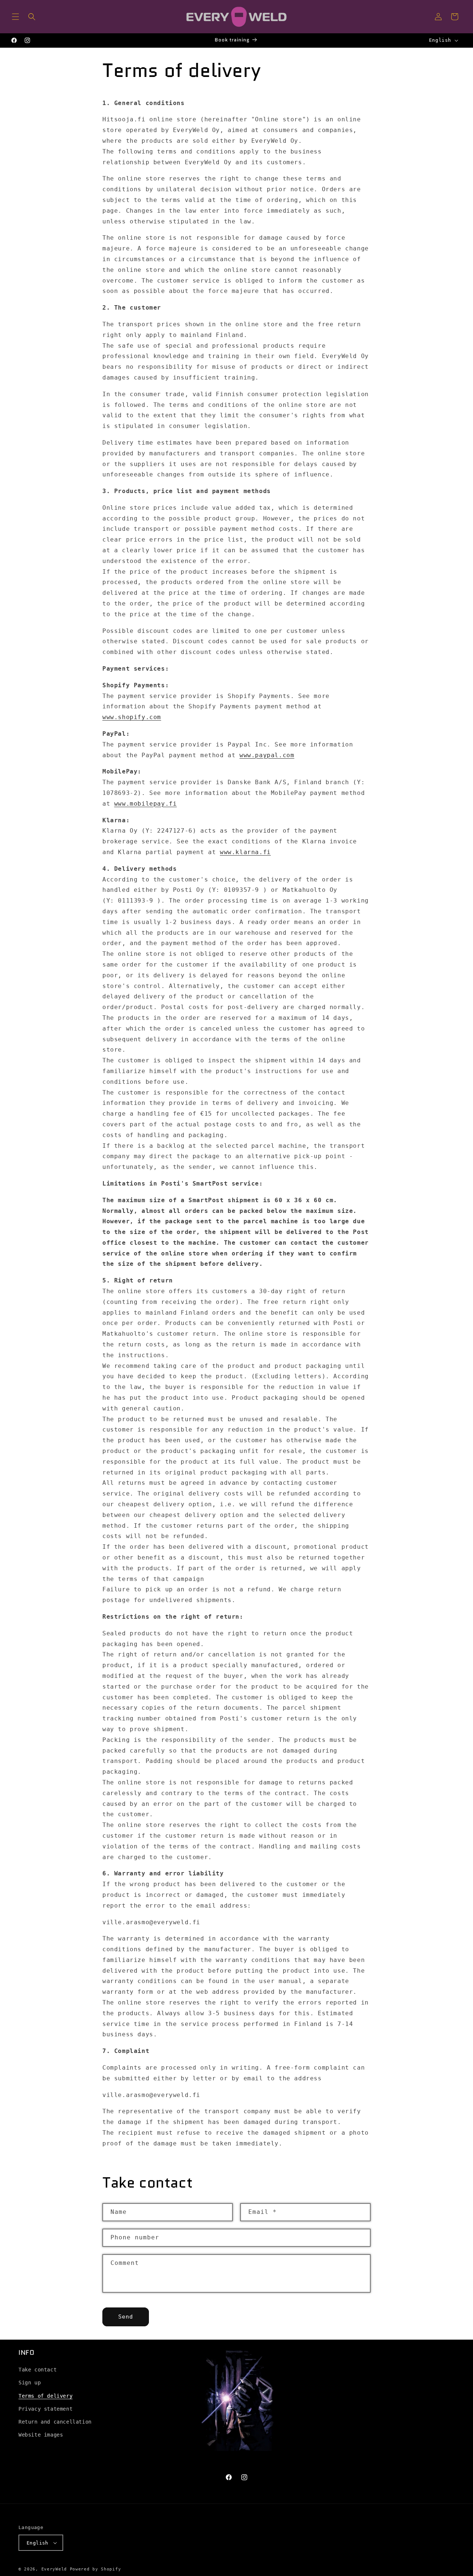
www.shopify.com (132, 717)
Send (126, 2317)
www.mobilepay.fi (146, 804)
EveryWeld (56, 2569)
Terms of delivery (45, 2396)
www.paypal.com (267, 755)
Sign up (30, 2383)
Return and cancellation (55, 2422)
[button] (16, 17)
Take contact (38, 2370)
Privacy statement (45, 2409)
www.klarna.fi (245, 852)
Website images (41, 2435)
